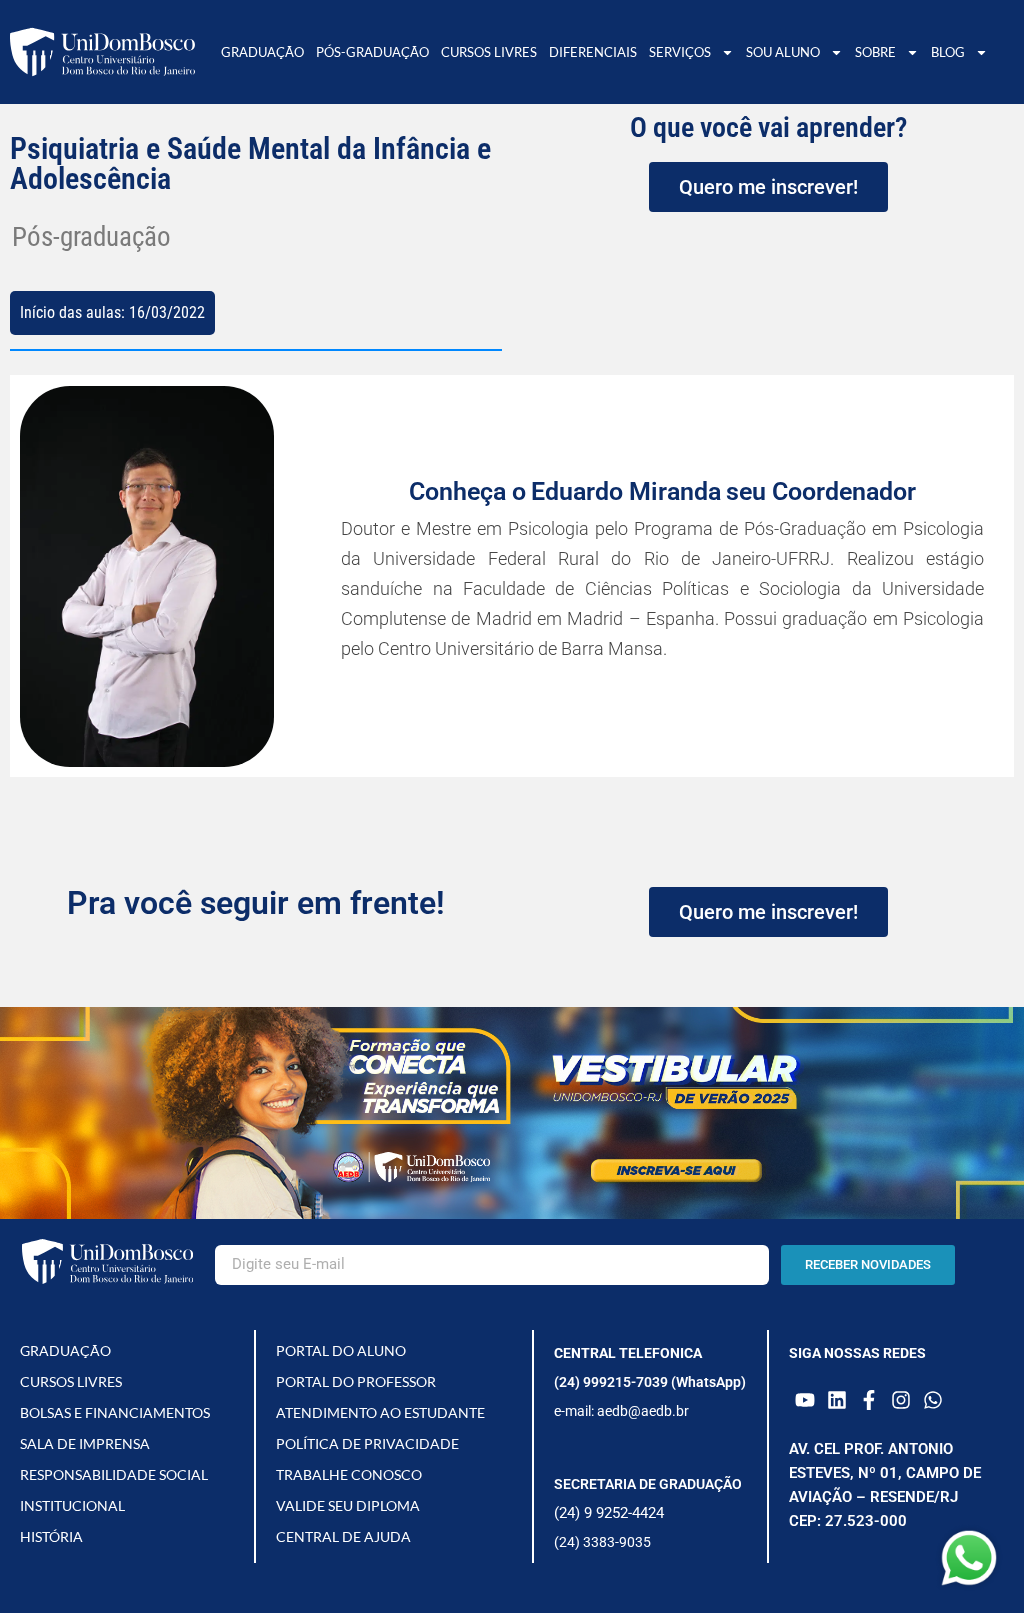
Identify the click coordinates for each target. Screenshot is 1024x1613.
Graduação (262, 52)
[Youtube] (805, 1400)
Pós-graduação (372, 52)
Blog (948, 52)
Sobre (875, 52)
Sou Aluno (783, 52)
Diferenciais (593, 52)
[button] (35, 576)
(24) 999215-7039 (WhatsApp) (650, 1382)
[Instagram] (901, 1400)
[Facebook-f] (869, 1400)
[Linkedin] (837, 1400)
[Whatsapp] (933, 1400)
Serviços (680, 52)
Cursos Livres (489, 52)
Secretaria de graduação (648, 1484)
